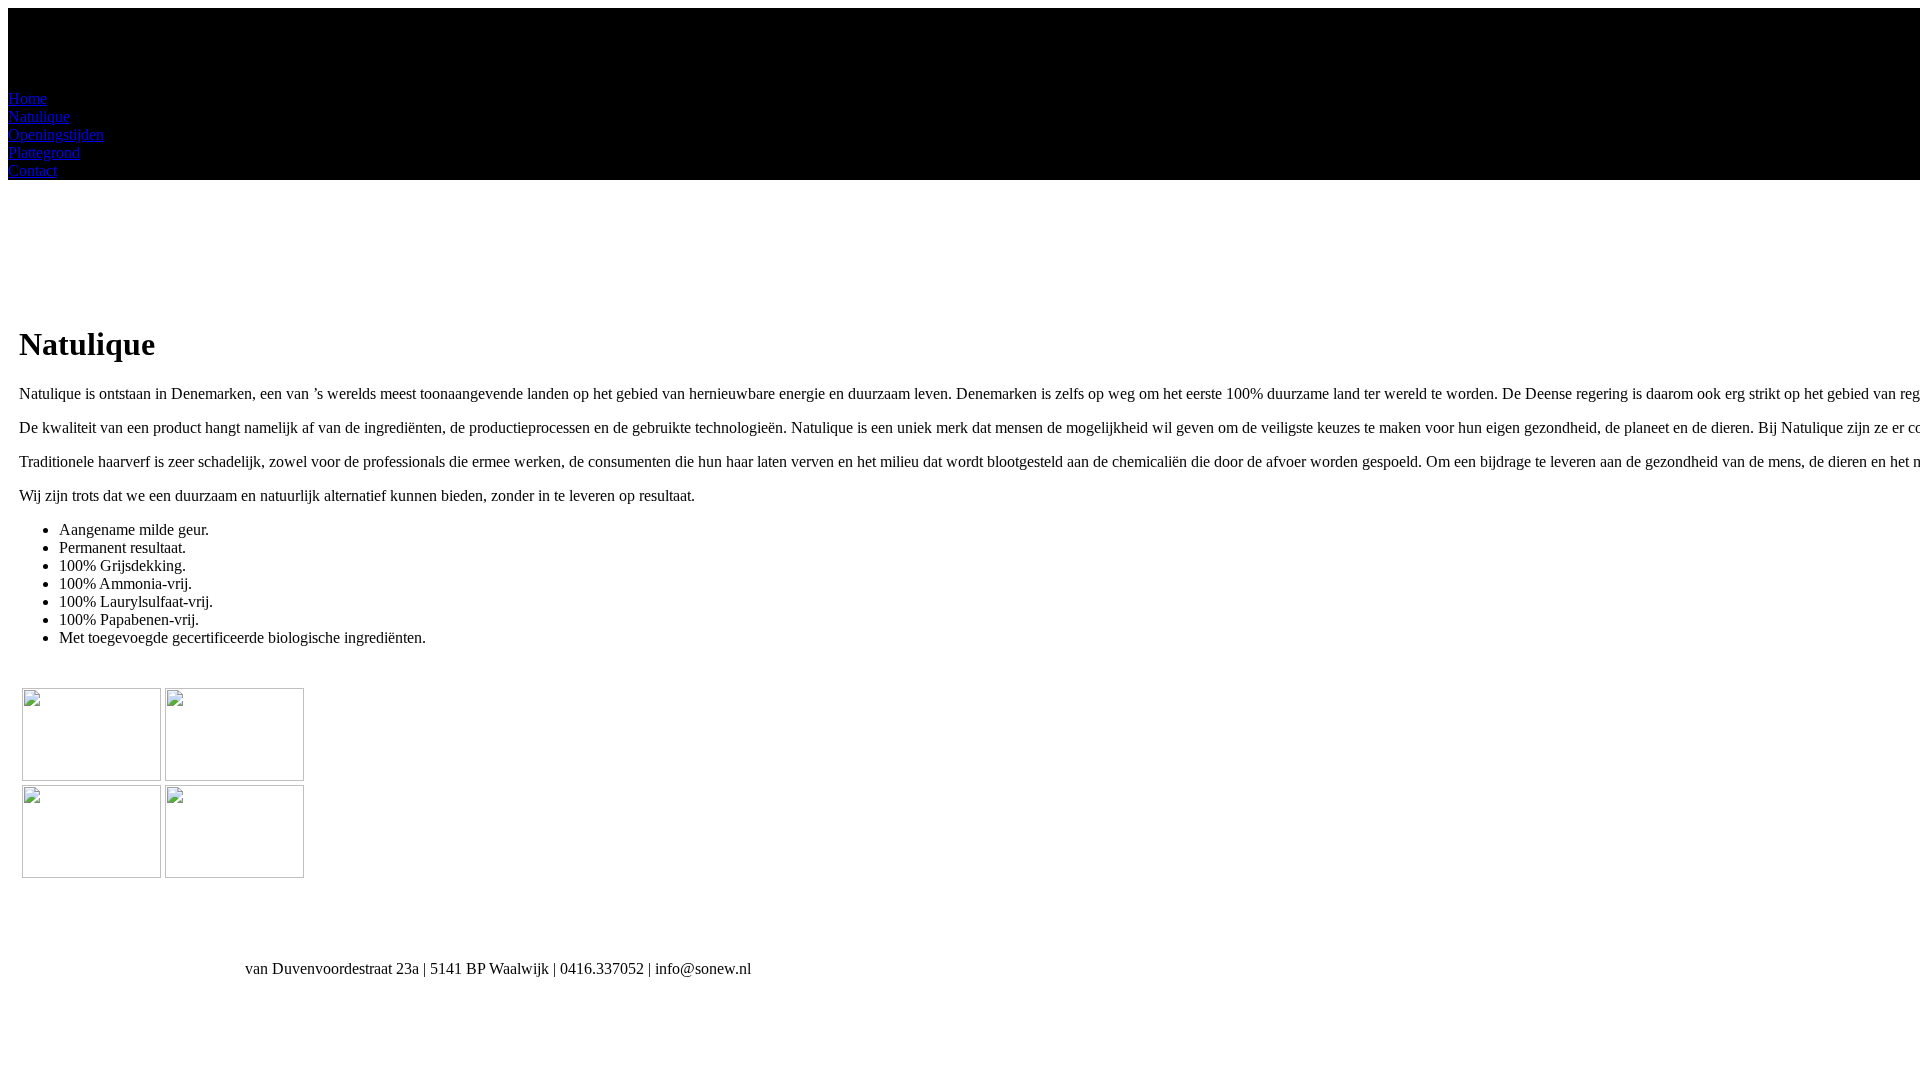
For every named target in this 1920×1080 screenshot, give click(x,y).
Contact (32, 170)
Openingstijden (56, 134)
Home (27, 98)
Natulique (39, 116)
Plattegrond (44, 152)
